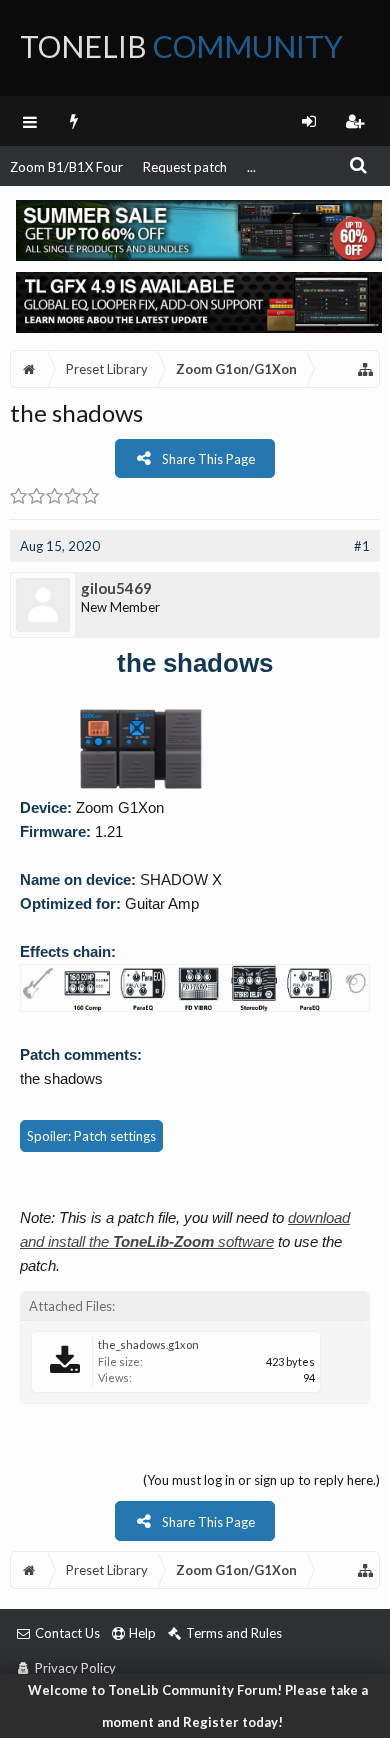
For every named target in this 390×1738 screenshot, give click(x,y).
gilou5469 (116, 588)
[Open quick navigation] (366, 369)
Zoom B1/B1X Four (66, 167)
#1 (362, 546)
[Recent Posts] (74, 121)
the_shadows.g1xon (148, 1344)
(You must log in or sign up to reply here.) (261, 1480)
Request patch (185, 167)
